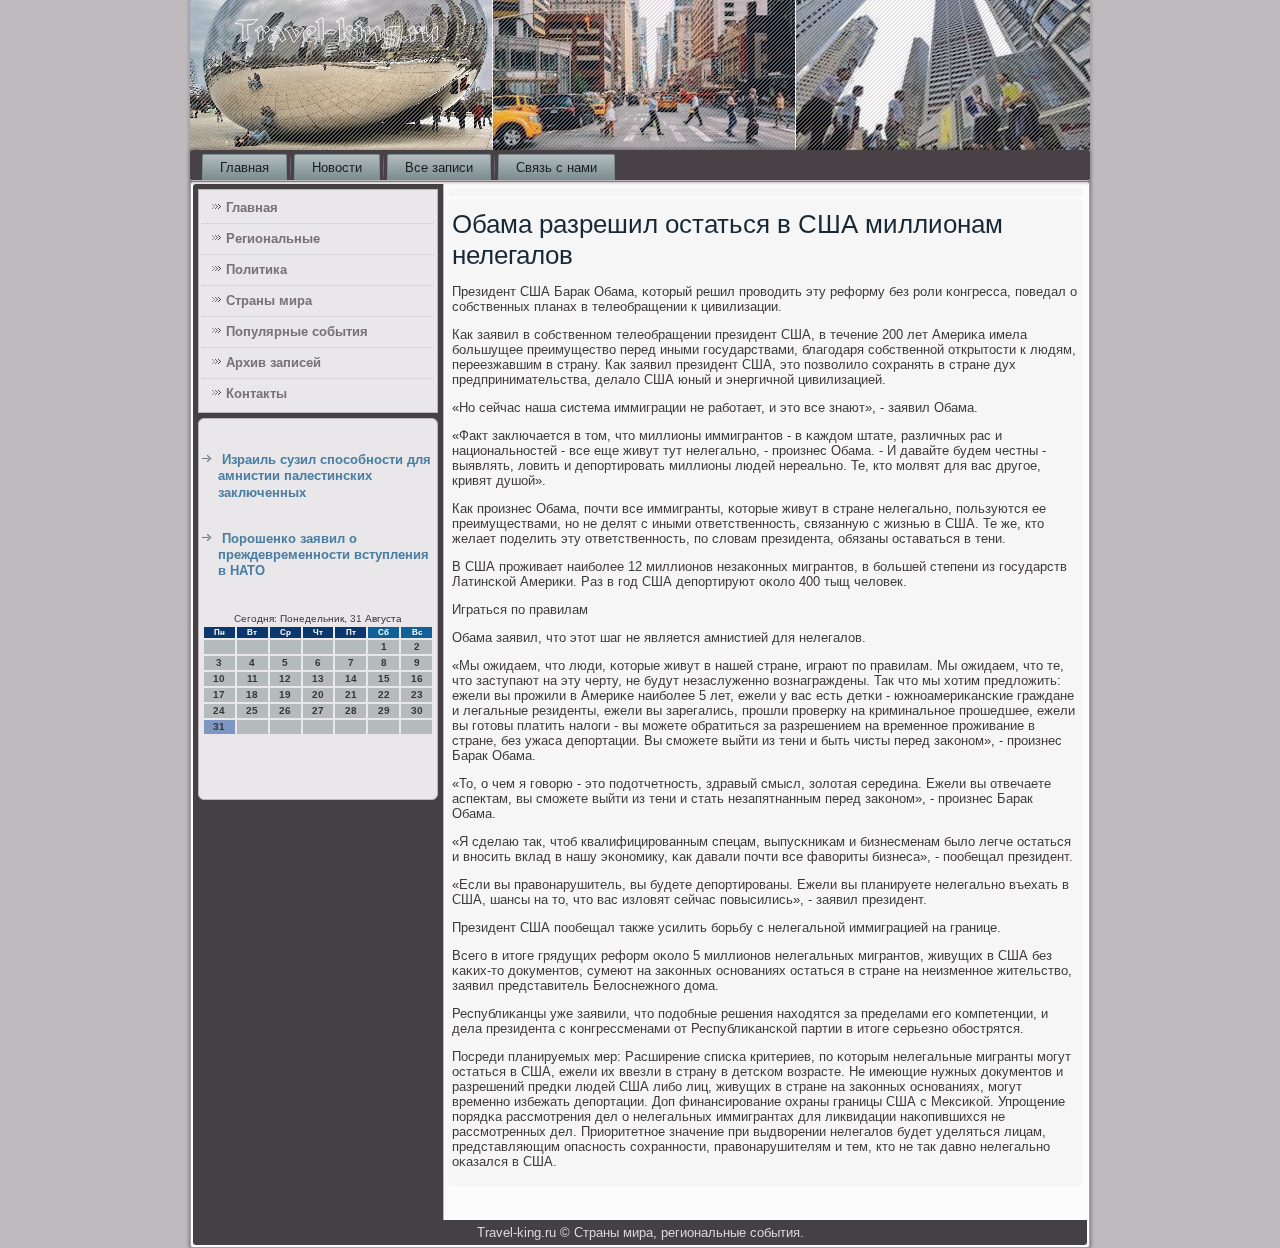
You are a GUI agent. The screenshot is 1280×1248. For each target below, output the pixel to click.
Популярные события (297, 331)
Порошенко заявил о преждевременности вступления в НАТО (323, 555)
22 (384, 694)
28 (351, 710)
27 (318, 710)
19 (285, 694)
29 (384, 710)
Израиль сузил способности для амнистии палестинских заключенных (324, 476)
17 (219, 694)
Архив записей (273, 362)
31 (219, 726)
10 (219, 678)
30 (417, 710)
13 (318, 678)
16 (417, 678)
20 (318, 694)
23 (417, 694)
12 (285, 678)
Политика (256, 269)
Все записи (439, 167)
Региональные (273, 238)
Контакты (256, 393)
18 (252, 694)
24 (219, 710)
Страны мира (269, 300)
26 (285, 710)
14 (351, 678)
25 (252, 710)
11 (252, 678)
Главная (244, 167)
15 (384, 678)
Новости (337, 167)
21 (351, 694)
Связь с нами (556, 167)
